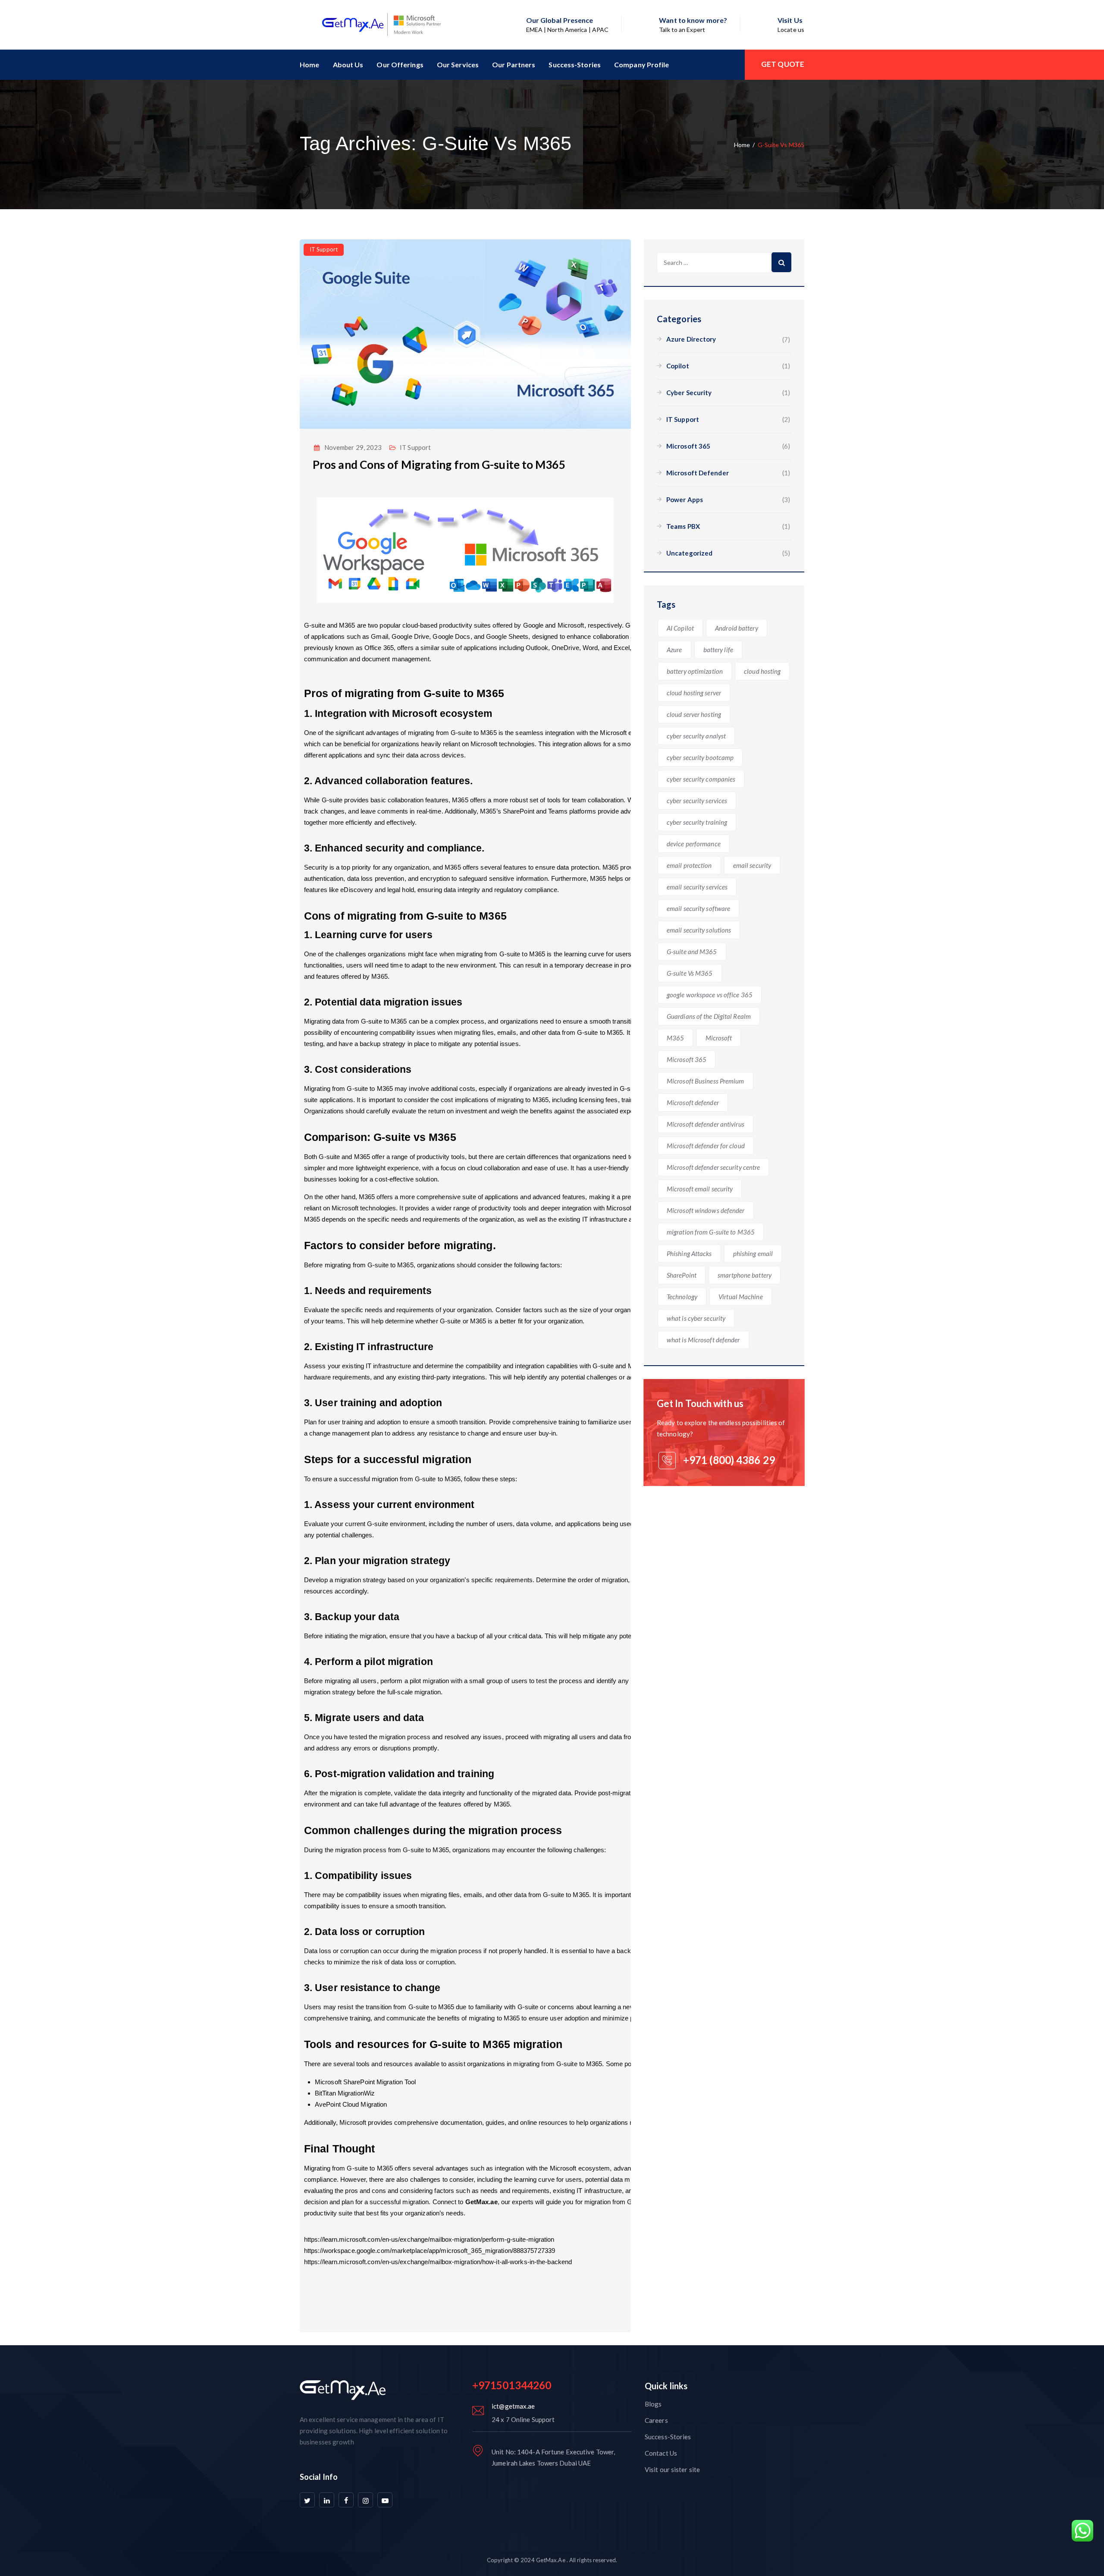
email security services (697, 887)
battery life (718, 650)
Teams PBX (683, 526)
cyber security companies (701, 779)
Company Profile (642, 64)
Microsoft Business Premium (706, 1081)
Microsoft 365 (688, 446)
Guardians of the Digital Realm (709, 1016)
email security (752, 865)
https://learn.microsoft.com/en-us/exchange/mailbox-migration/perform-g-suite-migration (429, 2239)
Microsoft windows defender (706, 1210)
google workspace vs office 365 (710, 995)
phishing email (753, 1253)
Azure (674, 650)
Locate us (791, 30)
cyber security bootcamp (700, 757)
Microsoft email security (700, 1189)
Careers (656, 2420)
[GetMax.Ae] (370, 25)
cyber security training (697, 822)
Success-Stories (575, 64)
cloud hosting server (694, 693)
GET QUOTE (783, 64)
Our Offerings (400, 64)
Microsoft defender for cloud (706, 1146)
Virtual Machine (741, 1297)
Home (309, 64)
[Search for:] (724, 263)
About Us (348, 64)
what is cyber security (696, 1318)
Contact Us (661, 2453)
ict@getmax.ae (513, 2406)
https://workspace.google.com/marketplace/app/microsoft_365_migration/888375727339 (430, 2251)
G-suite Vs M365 (690, 973)
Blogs (653, 2404)
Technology (682, 1297)
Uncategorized (689, 553)
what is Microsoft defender (703, 1340)
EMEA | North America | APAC (568, 30)
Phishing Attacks (689, 1253)
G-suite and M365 (692, 952)
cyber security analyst (696, 736)
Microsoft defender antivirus (706, 1124)
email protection (689, 865)
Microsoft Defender (698, 473)
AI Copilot (680, 628)
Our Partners (514, 64)
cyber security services (697, 801)
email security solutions (699, 930)
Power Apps (685, 499)
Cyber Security (689, 393)
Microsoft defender (693, 1103)
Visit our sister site (672, 2469)
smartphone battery (745, 1275)
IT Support (324, 249)
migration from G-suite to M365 (711, 1232)
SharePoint (682, 1275)
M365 (675, 1038)
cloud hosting (762, 671)
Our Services (458, 64)
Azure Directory (691, 339)
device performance (694, 844)
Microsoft (719, 1038)
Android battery (737, 628)
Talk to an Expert (682, 30)
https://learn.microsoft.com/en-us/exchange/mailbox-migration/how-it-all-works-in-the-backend (438, 2262)
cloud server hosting (694, 714)
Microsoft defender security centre (713, 1167)
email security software (698, 908)
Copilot (678, 366)
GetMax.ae (481, 2202)
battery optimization (695, 671)
